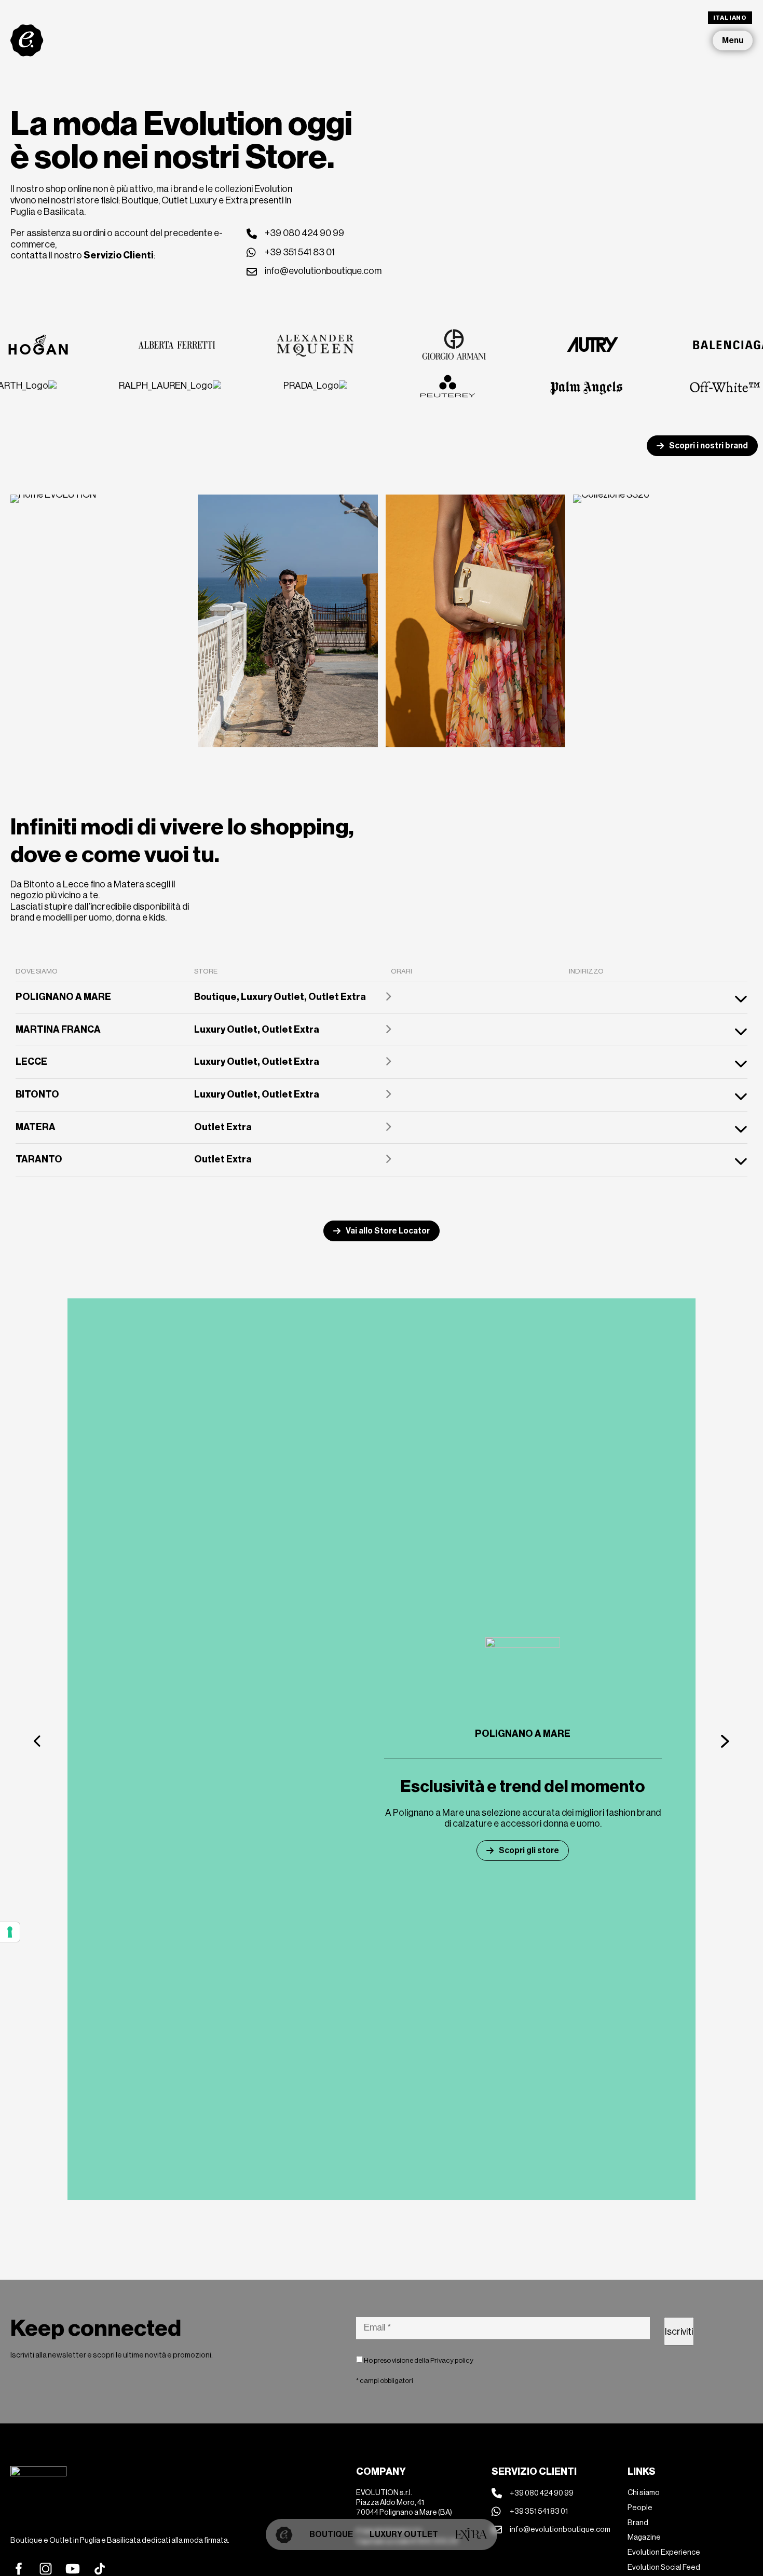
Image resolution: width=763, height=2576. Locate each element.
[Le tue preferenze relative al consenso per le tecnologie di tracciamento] (10, 1932)
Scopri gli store (529, 1850)
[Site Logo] (27, 40)
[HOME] (284, 2534)
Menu (733, 40)
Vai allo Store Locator (388, 1231)
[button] (38, 1741)
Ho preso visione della (418, 2360)
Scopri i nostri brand (709, 446)
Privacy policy (452, 2360)
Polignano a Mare (523, 1734)
